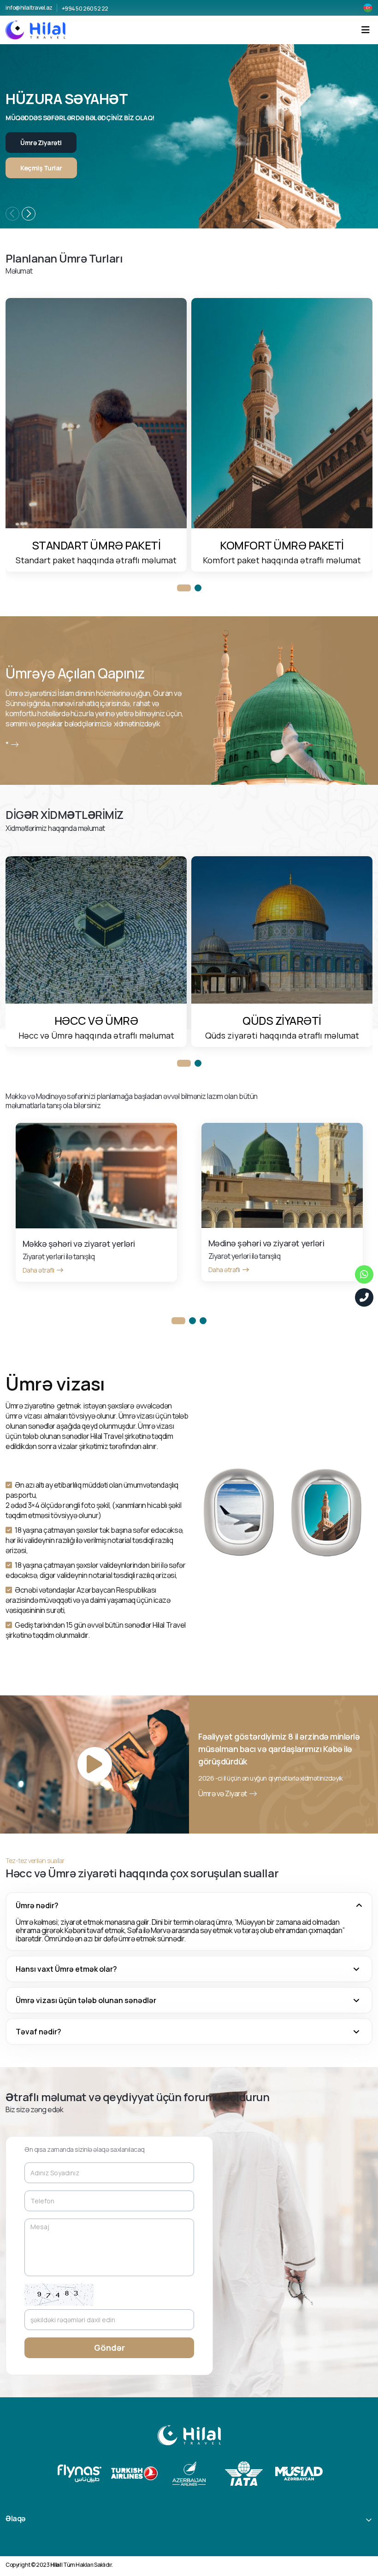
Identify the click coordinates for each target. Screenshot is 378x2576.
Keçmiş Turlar (41, 168)
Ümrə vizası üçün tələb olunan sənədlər (86, 2000)
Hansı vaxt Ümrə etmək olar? (66, 1969)
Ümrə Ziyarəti (41, 143)
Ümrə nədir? (37, 1905)
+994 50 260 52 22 (85, 9)
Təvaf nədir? (38, 2032)
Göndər (109, 2348)
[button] (29, 214)
